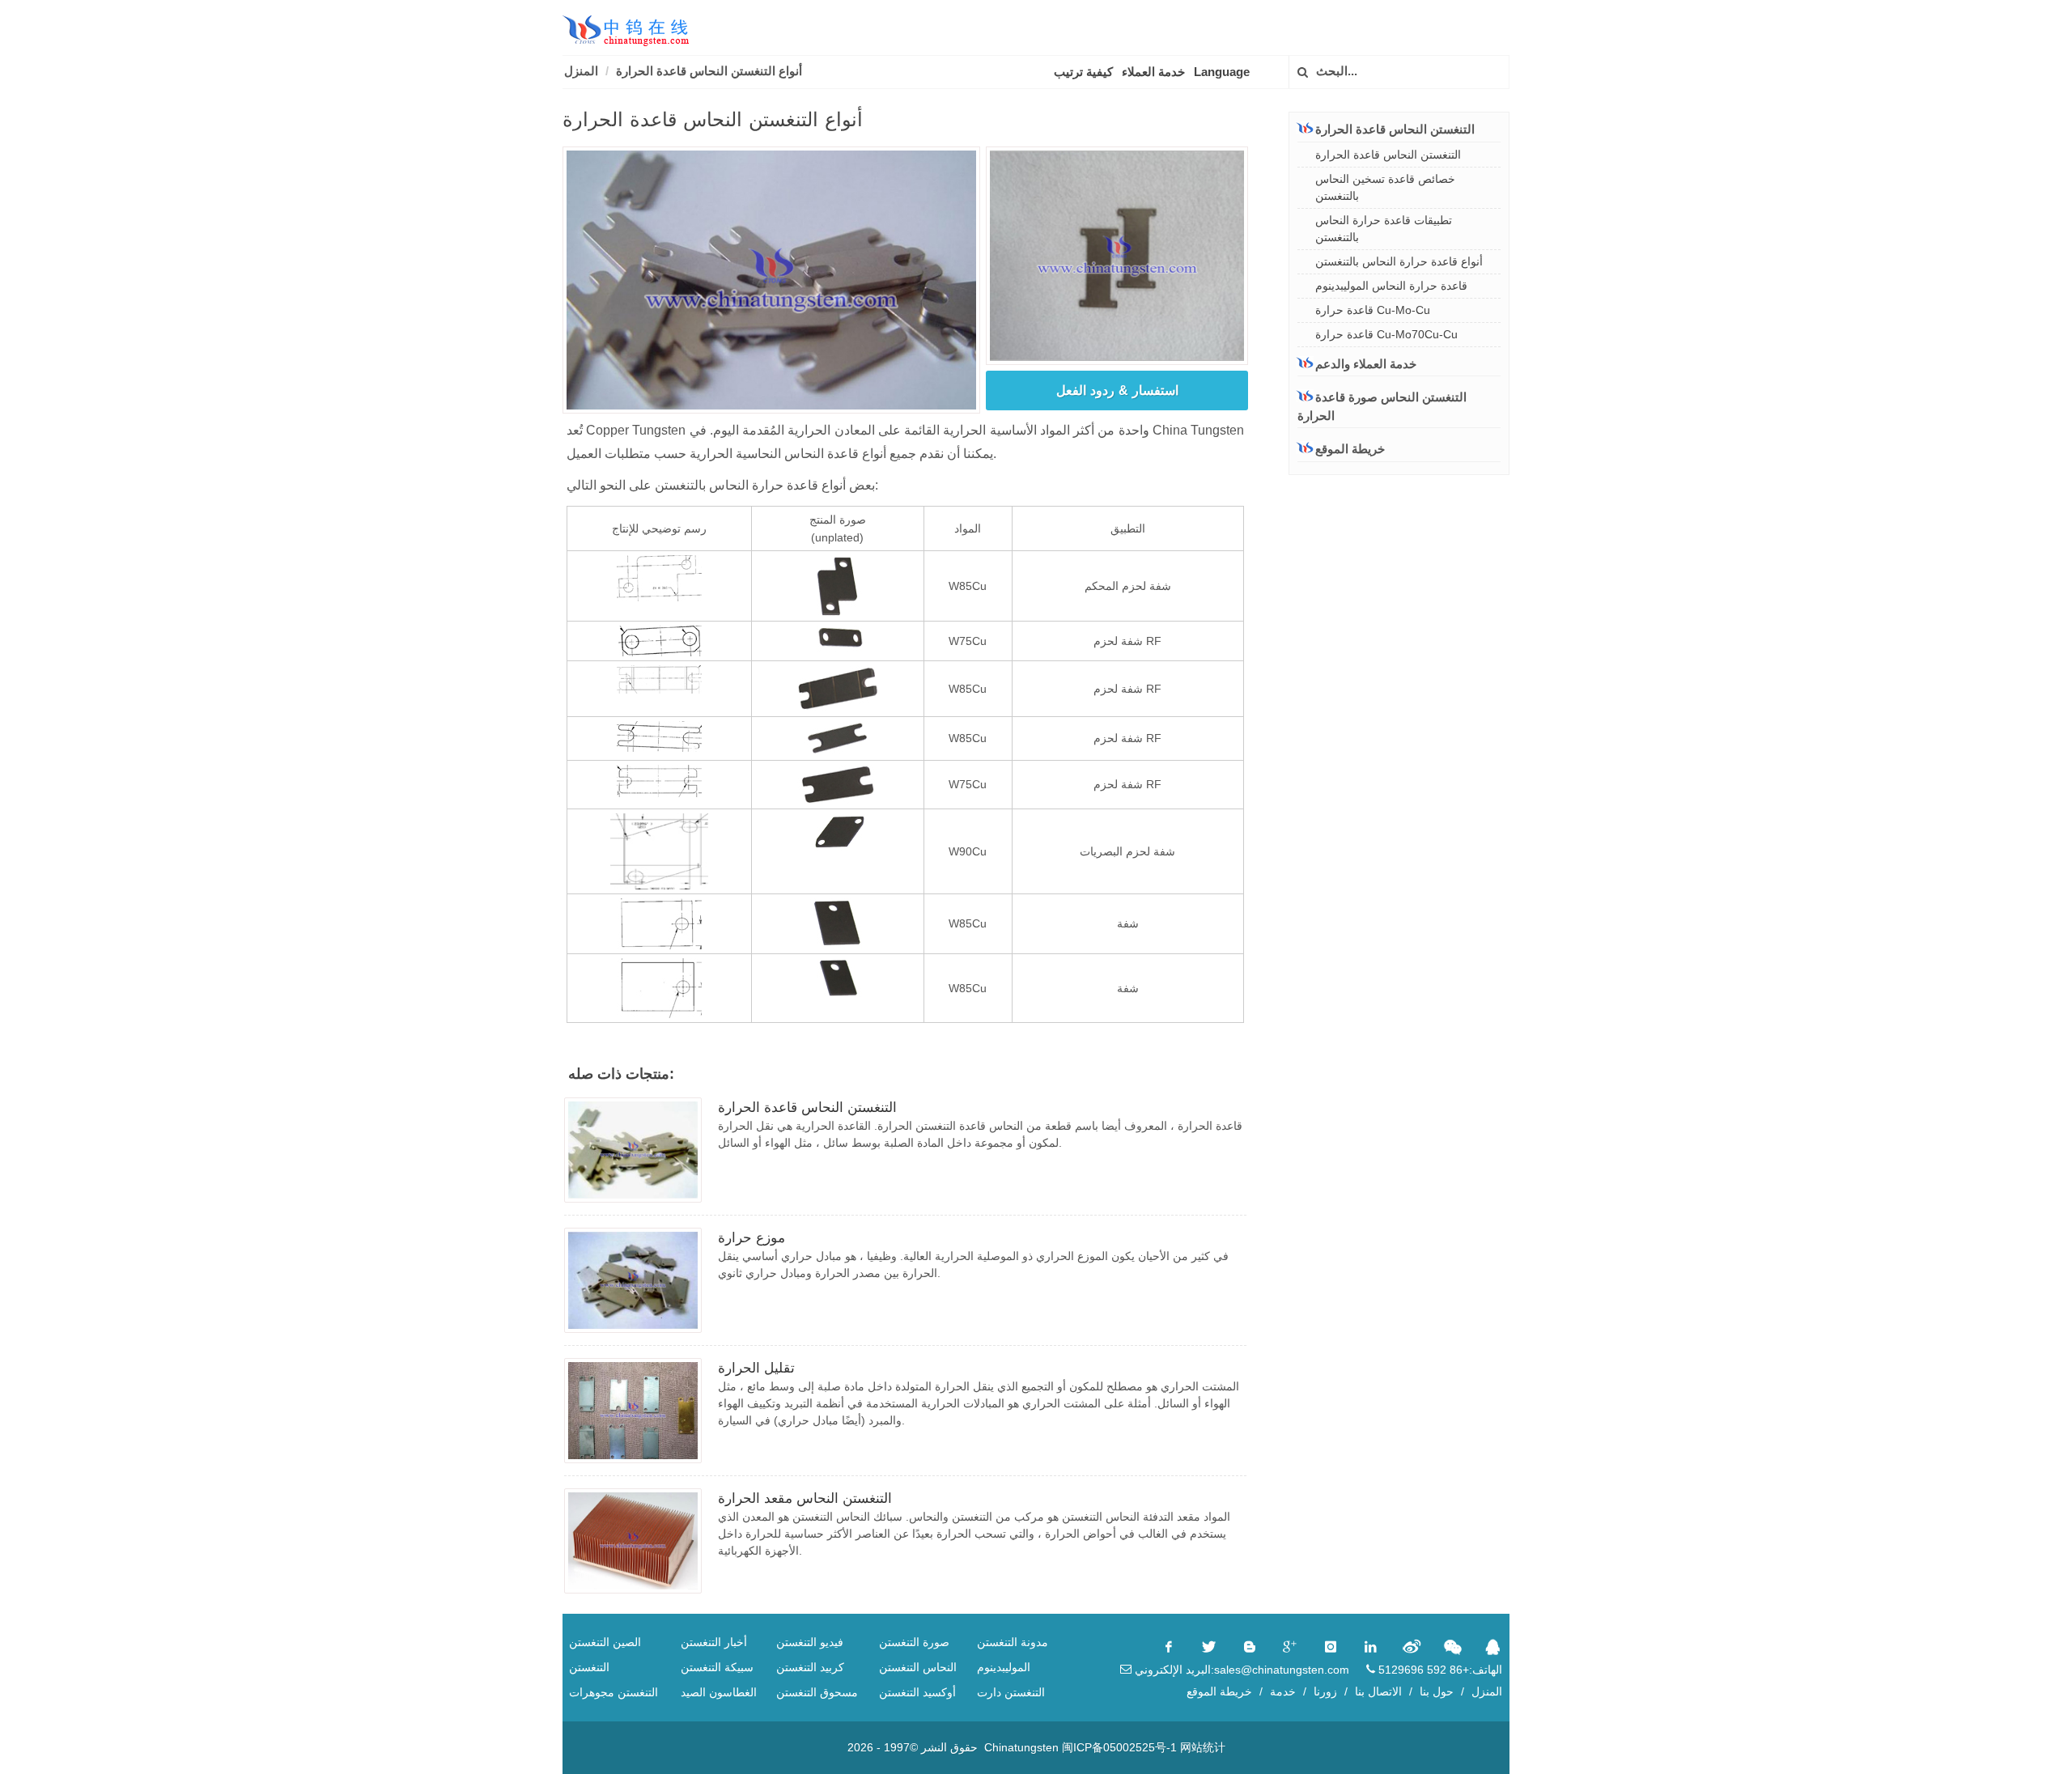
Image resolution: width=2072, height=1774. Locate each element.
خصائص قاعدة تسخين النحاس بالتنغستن (1385, 187)
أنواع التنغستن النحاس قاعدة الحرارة (709, 71)
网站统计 (1203, 1747)
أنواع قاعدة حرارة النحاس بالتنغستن (1399, 261)
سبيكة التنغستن (717, 1667)
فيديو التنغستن (810, 1642)
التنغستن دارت (1011, 1692)
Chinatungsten (1021, 1747)
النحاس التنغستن (918, 1667)
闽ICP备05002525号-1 (1119, 1747)
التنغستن (589, 1667)
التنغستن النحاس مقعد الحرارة (805, 1498)
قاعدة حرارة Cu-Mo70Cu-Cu (1386, 334)
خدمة (1283, 1691)
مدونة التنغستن (1013, 1642)
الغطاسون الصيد (719, 1692)
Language (1222, 72)
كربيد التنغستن (810, 1667)
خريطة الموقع (1350, 449)
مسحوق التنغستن (817, 1692)
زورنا (1325, 1691)
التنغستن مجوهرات (614, 1692)
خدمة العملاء (1153, 72)
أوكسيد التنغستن (917, 1692)
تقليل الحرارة (756, 1368)
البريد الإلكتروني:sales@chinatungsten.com (1240, 1670)
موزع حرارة (752, 1238)
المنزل (581, 71)
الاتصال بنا (1378, 1691)
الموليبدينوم (1004, 1667)
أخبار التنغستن (714, 1642)
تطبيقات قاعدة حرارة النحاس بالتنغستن (1384, 229)
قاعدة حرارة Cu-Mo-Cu (1373, 310)
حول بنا (1437, 1691)
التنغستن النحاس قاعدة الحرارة (807, 1108)
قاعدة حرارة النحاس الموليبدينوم (1391, 286)
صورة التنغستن (914, 1642)
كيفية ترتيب (1083, 72)
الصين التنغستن (605, 1642)
